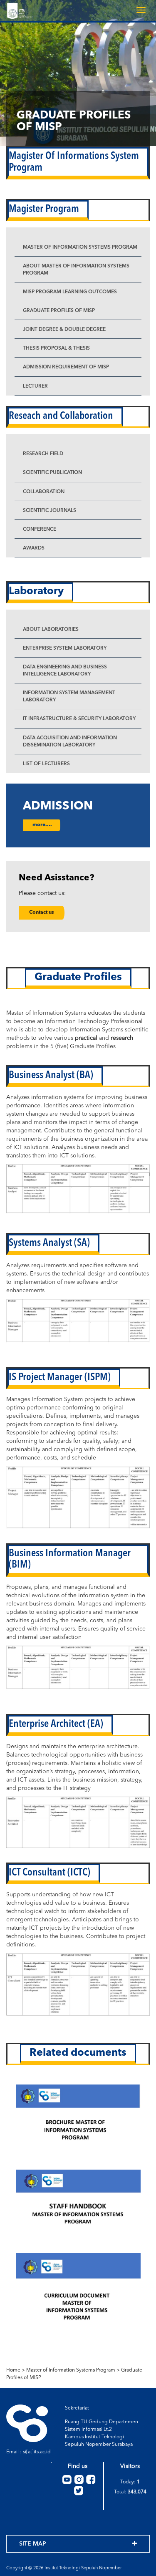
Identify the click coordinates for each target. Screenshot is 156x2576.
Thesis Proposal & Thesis (56, 348)
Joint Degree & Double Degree (64, 330)
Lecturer (35, 386)
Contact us (42, 912)
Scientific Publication (52, 473)
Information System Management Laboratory (69, 697)
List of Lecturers (46, 764)
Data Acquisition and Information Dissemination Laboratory (70, 742)
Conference (40, 529)
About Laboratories (51, 630)
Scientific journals (50, 511)
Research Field (43, 454)
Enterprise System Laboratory (65, 648)
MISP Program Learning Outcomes (70, 292)
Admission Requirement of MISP (66, 367)
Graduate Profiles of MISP (59, 311)
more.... (42, 825)
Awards (34, 548)
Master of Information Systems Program (80, 247)
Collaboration (44, 492)
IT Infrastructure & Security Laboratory (79, 719)
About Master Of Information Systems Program (76, 270)
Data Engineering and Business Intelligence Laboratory (65, 671)
